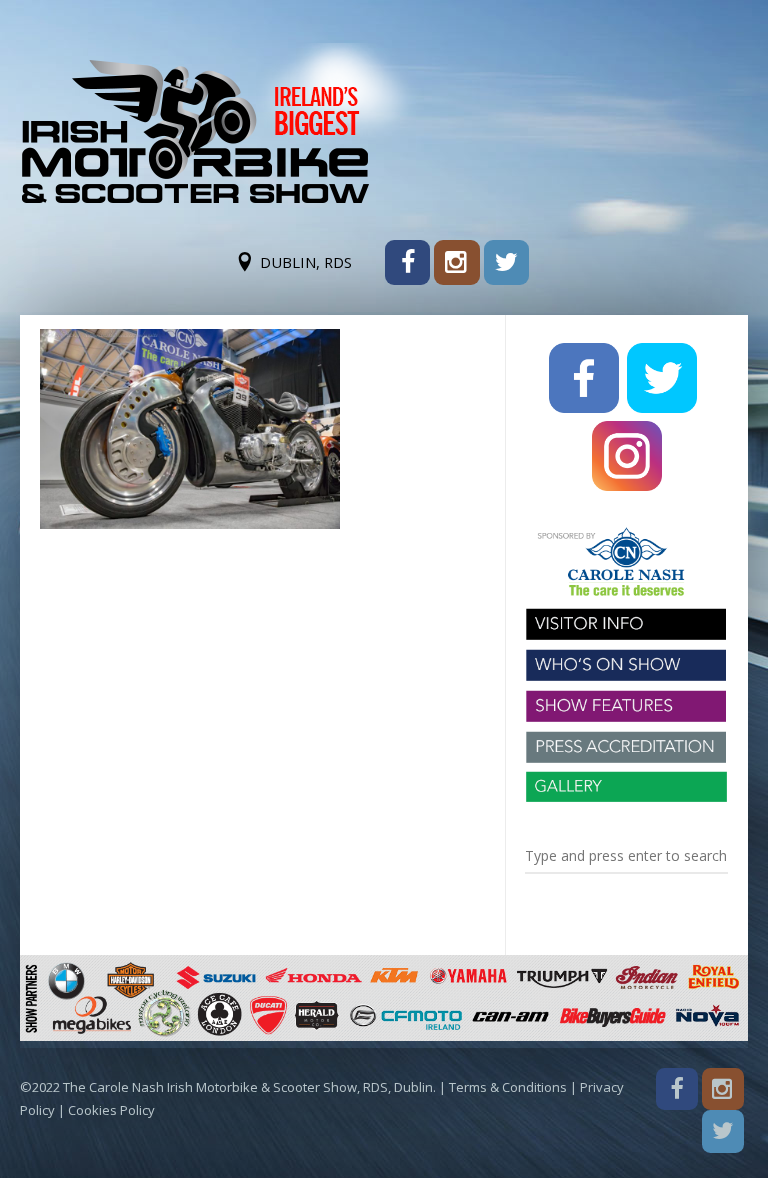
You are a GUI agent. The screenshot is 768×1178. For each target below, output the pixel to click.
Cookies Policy (111, 1110)
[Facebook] (407, 262)
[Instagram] (456, 262)
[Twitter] (506, 262)
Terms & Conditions (508, 1087)
